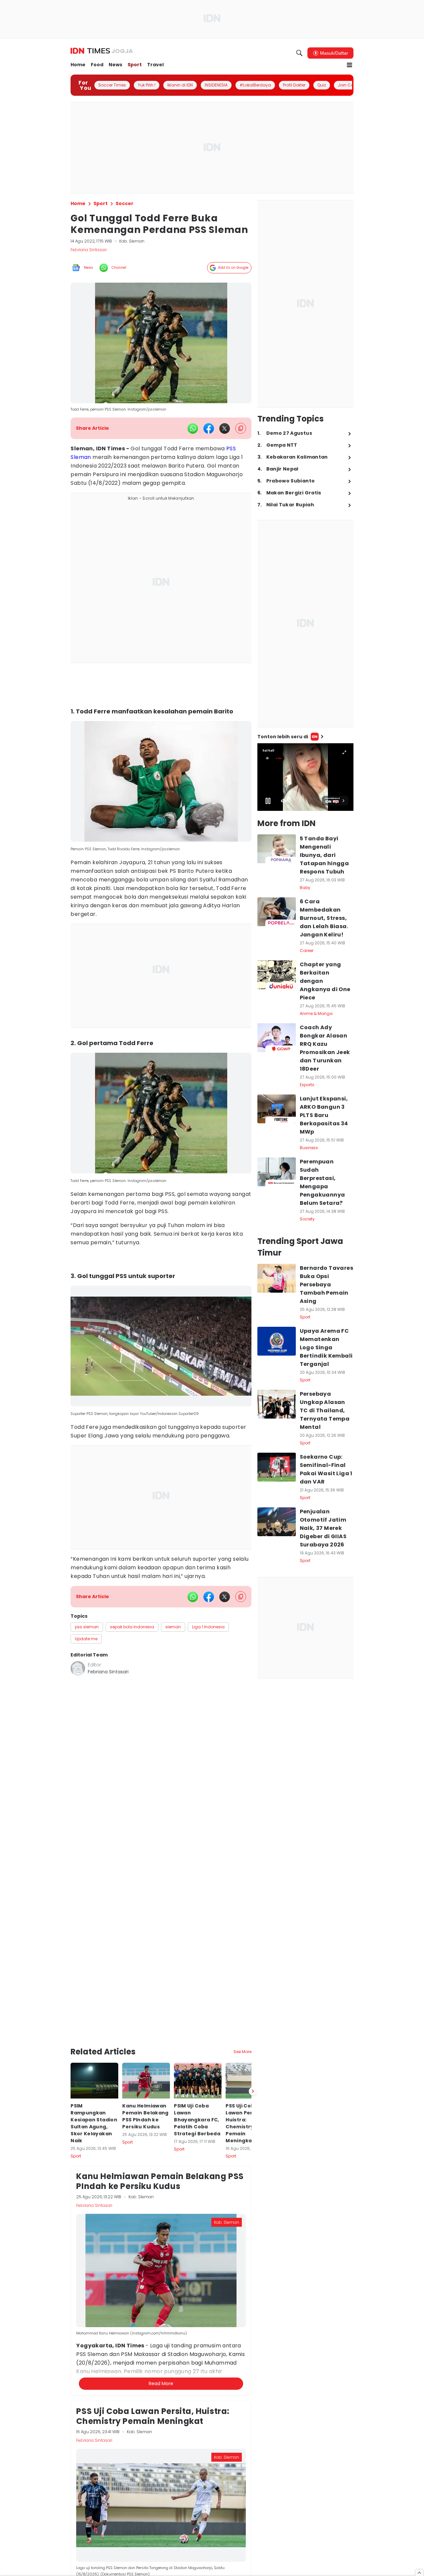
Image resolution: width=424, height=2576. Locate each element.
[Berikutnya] (253, 2091)
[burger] (349, 65)
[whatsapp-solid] (193, 428)
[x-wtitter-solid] (225, 428)
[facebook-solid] (209, 428)
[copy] (241, 428)
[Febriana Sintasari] (78, 1668)
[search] (299, 53)
